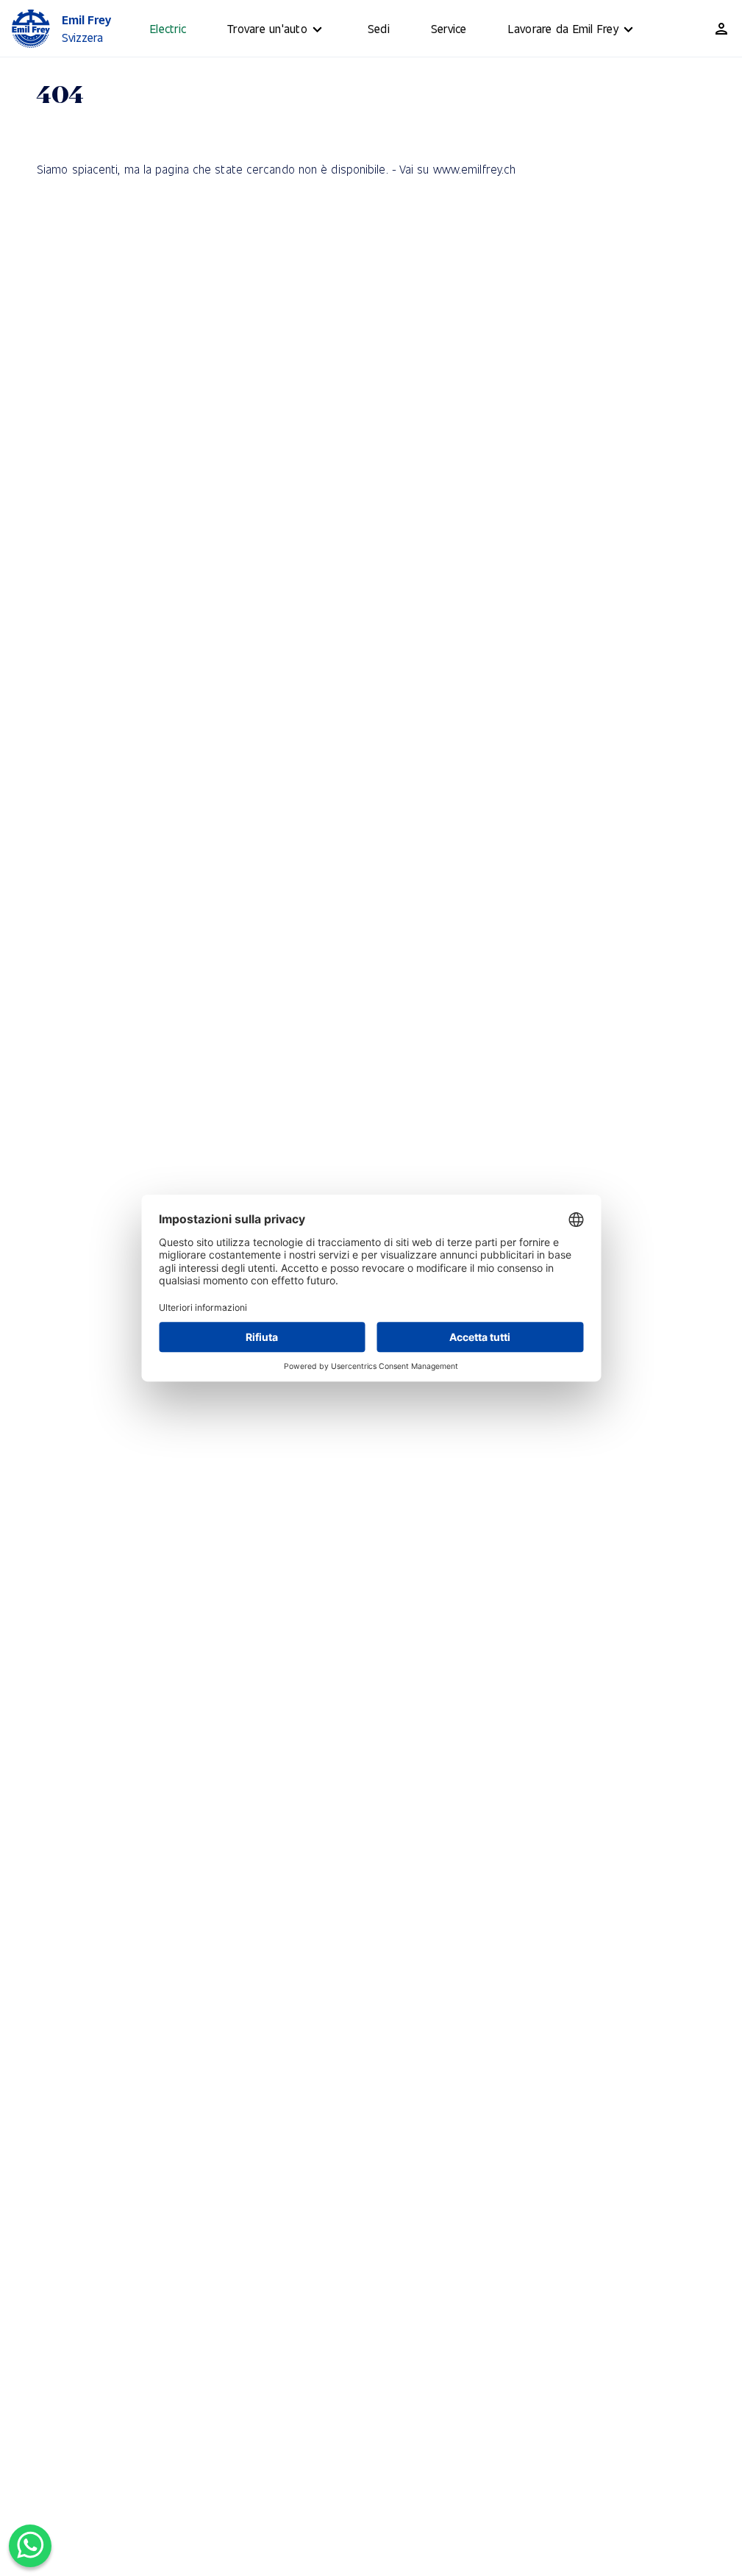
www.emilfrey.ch (475, 169)
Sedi (379, 28)
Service (449, 28)
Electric (168, 28)
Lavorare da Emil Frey (563, 28)
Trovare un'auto (267, 28)
